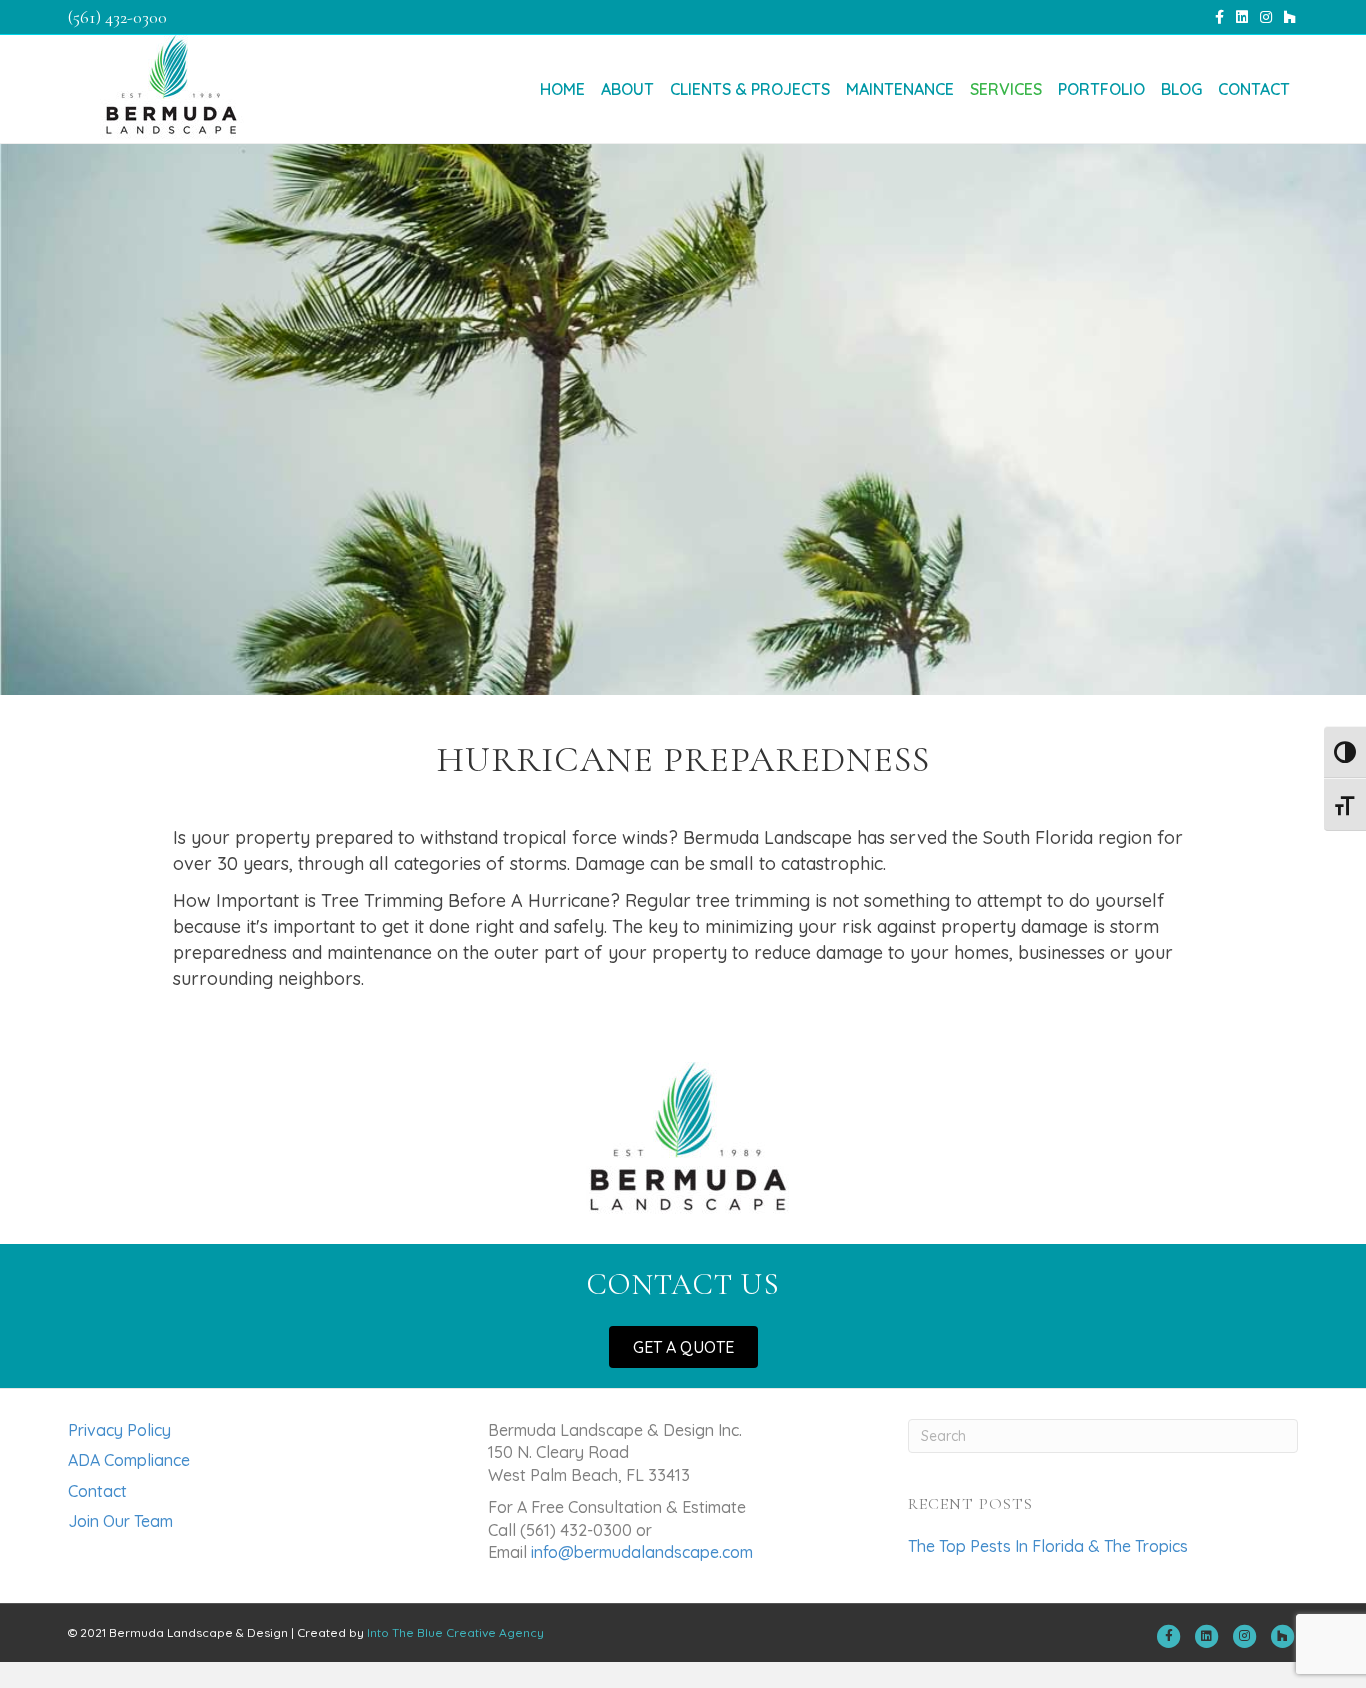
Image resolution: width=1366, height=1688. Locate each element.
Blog (1181, 89)
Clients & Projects (750, 89)
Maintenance (900, 89)
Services (1006, 89)
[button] (683, 1347)
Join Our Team (120, 1521)
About (627, 89)
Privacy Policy (119, 1430)
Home (562, 89)
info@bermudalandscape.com (642, 1552)
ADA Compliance (129, 1460)
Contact (1254, 89)
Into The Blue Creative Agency (455, 1632)
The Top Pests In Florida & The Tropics (1048, 1546)
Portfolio (1101, 89)
